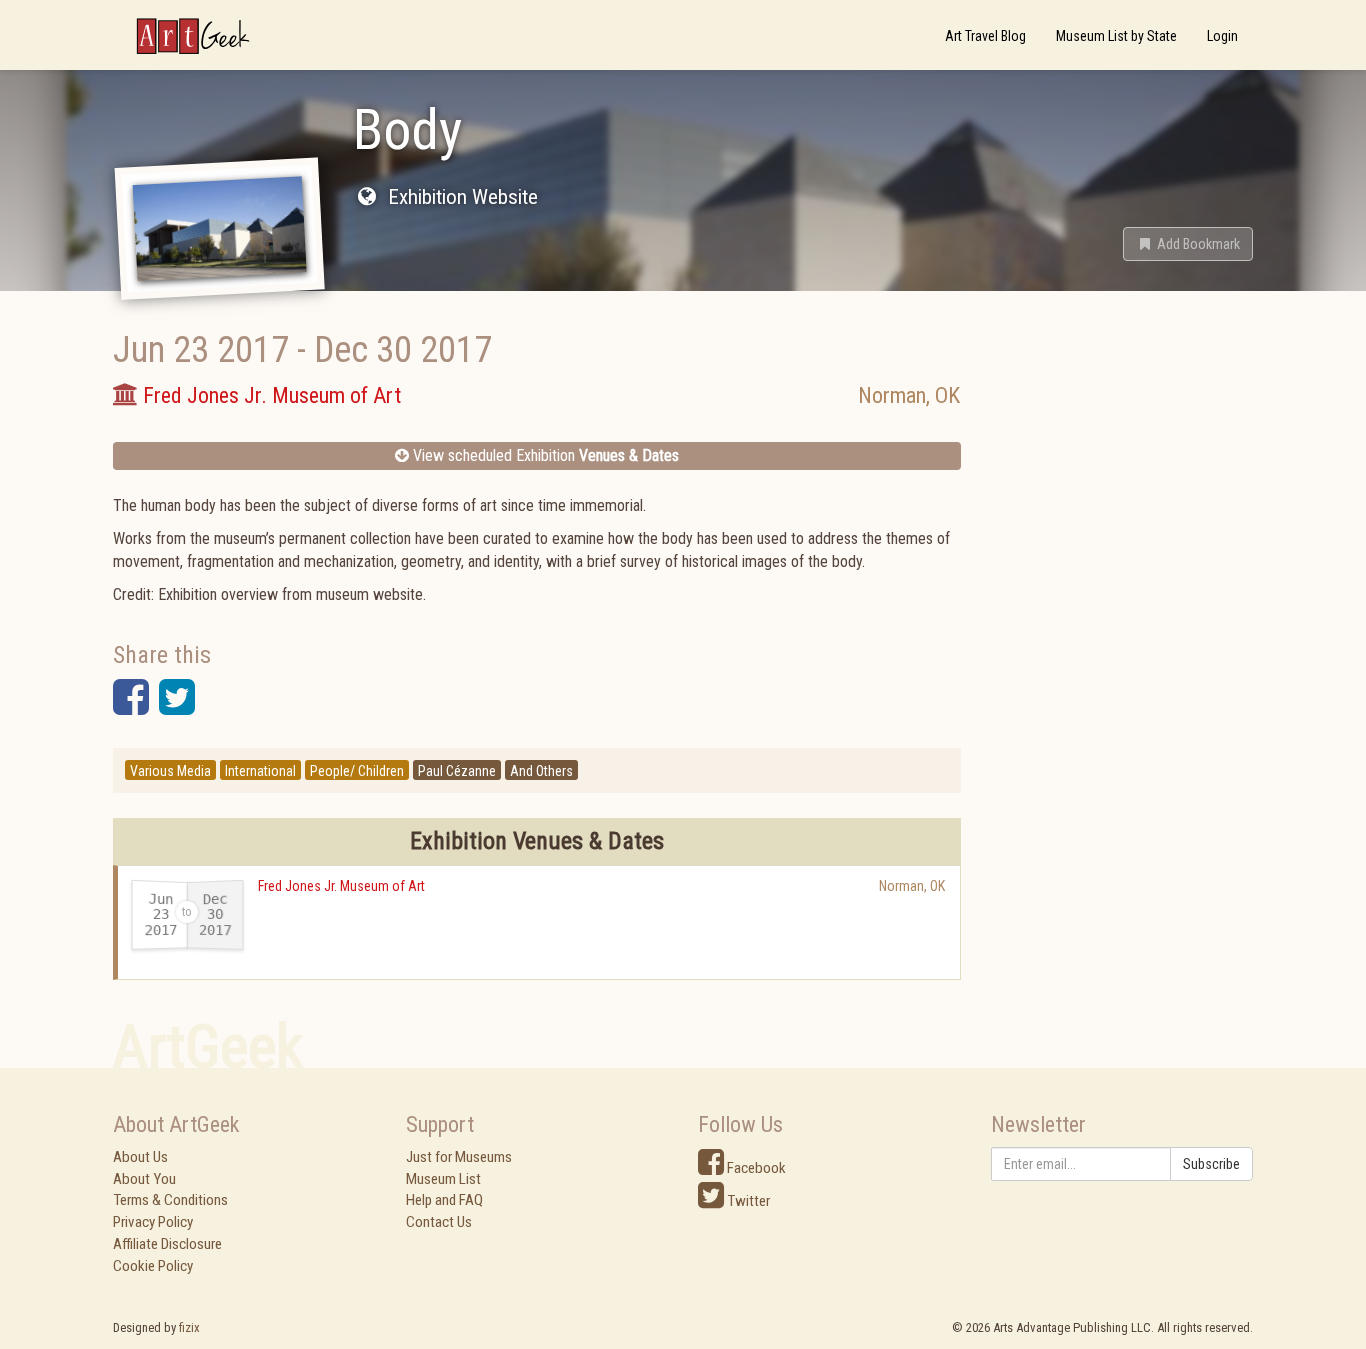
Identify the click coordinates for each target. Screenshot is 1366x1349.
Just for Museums (459, 1157)
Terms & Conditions (170, 1200)
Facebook (755, 1168)
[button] (1188, 244)
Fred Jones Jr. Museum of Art (341, 886)
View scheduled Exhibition (544, 455)
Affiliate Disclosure (167, 1244)
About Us (140, 1157)
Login (1222, 36)
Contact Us (439, 1222)
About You (144, 1179)
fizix (189, 1327)
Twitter (747, 1201)
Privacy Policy (153, 1222)
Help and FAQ (444, 1200)
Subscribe (1211, 1164)
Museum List (443, 1179)
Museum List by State (1116, 36)
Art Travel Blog (985, 36)
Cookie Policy (153, 1266)
